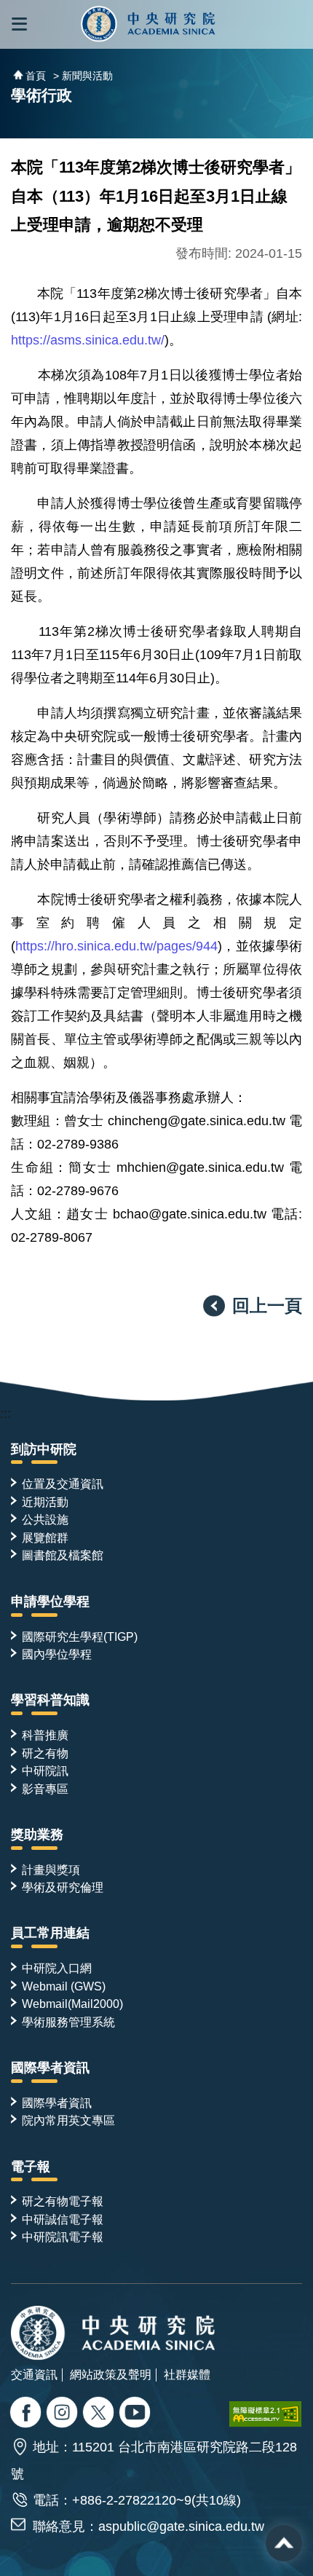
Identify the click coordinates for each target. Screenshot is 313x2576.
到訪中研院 (44, 1449)
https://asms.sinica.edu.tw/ (88, 340)
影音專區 (45, 1789)
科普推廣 (45, 1735)
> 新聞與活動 (83, 76)
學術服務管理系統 (68, 2022)
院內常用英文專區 (68, 2120)
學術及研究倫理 (63, 1887)
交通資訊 (34, 2374)
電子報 (31, 2167)
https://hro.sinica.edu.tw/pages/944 (116, 946)
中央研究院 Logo (148, 24)
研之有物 (45, 1753)
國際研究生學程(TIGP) (80, 1636)
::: (5, 1414)
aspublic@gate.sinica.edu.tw (181, 2526)
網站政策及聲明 (111, 2374)
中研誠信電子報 (63, 2219)
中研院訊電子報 (63, 2237)
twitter (64, 2414)
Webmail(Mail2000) (72, 2004)
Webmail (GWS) (64, 1986)
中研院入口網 (57, 1968)
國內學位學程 (57, 1654)
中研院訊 (45, 1770)
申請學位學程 (50, 1602)
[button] (19, 24)
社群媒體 (187, 2374)
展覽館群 (45, 1537)
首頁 (36, 76)
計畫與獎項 (51, 1870)
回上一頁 (267, 1305)
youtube (136, 2414)
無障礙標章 (266, 2414)
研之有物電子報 (63, 2201)
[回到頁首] (284, 2543)
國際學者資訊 (50, 2068)
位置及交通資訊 (63, 1484)
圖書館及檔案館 (63, 1555)
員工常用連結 (50, 1933)
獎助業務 (37, 1835)
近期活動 (45, 1502)
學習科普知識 (50, 1700)
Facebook (27, 2414)
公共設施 (45, 1519)
